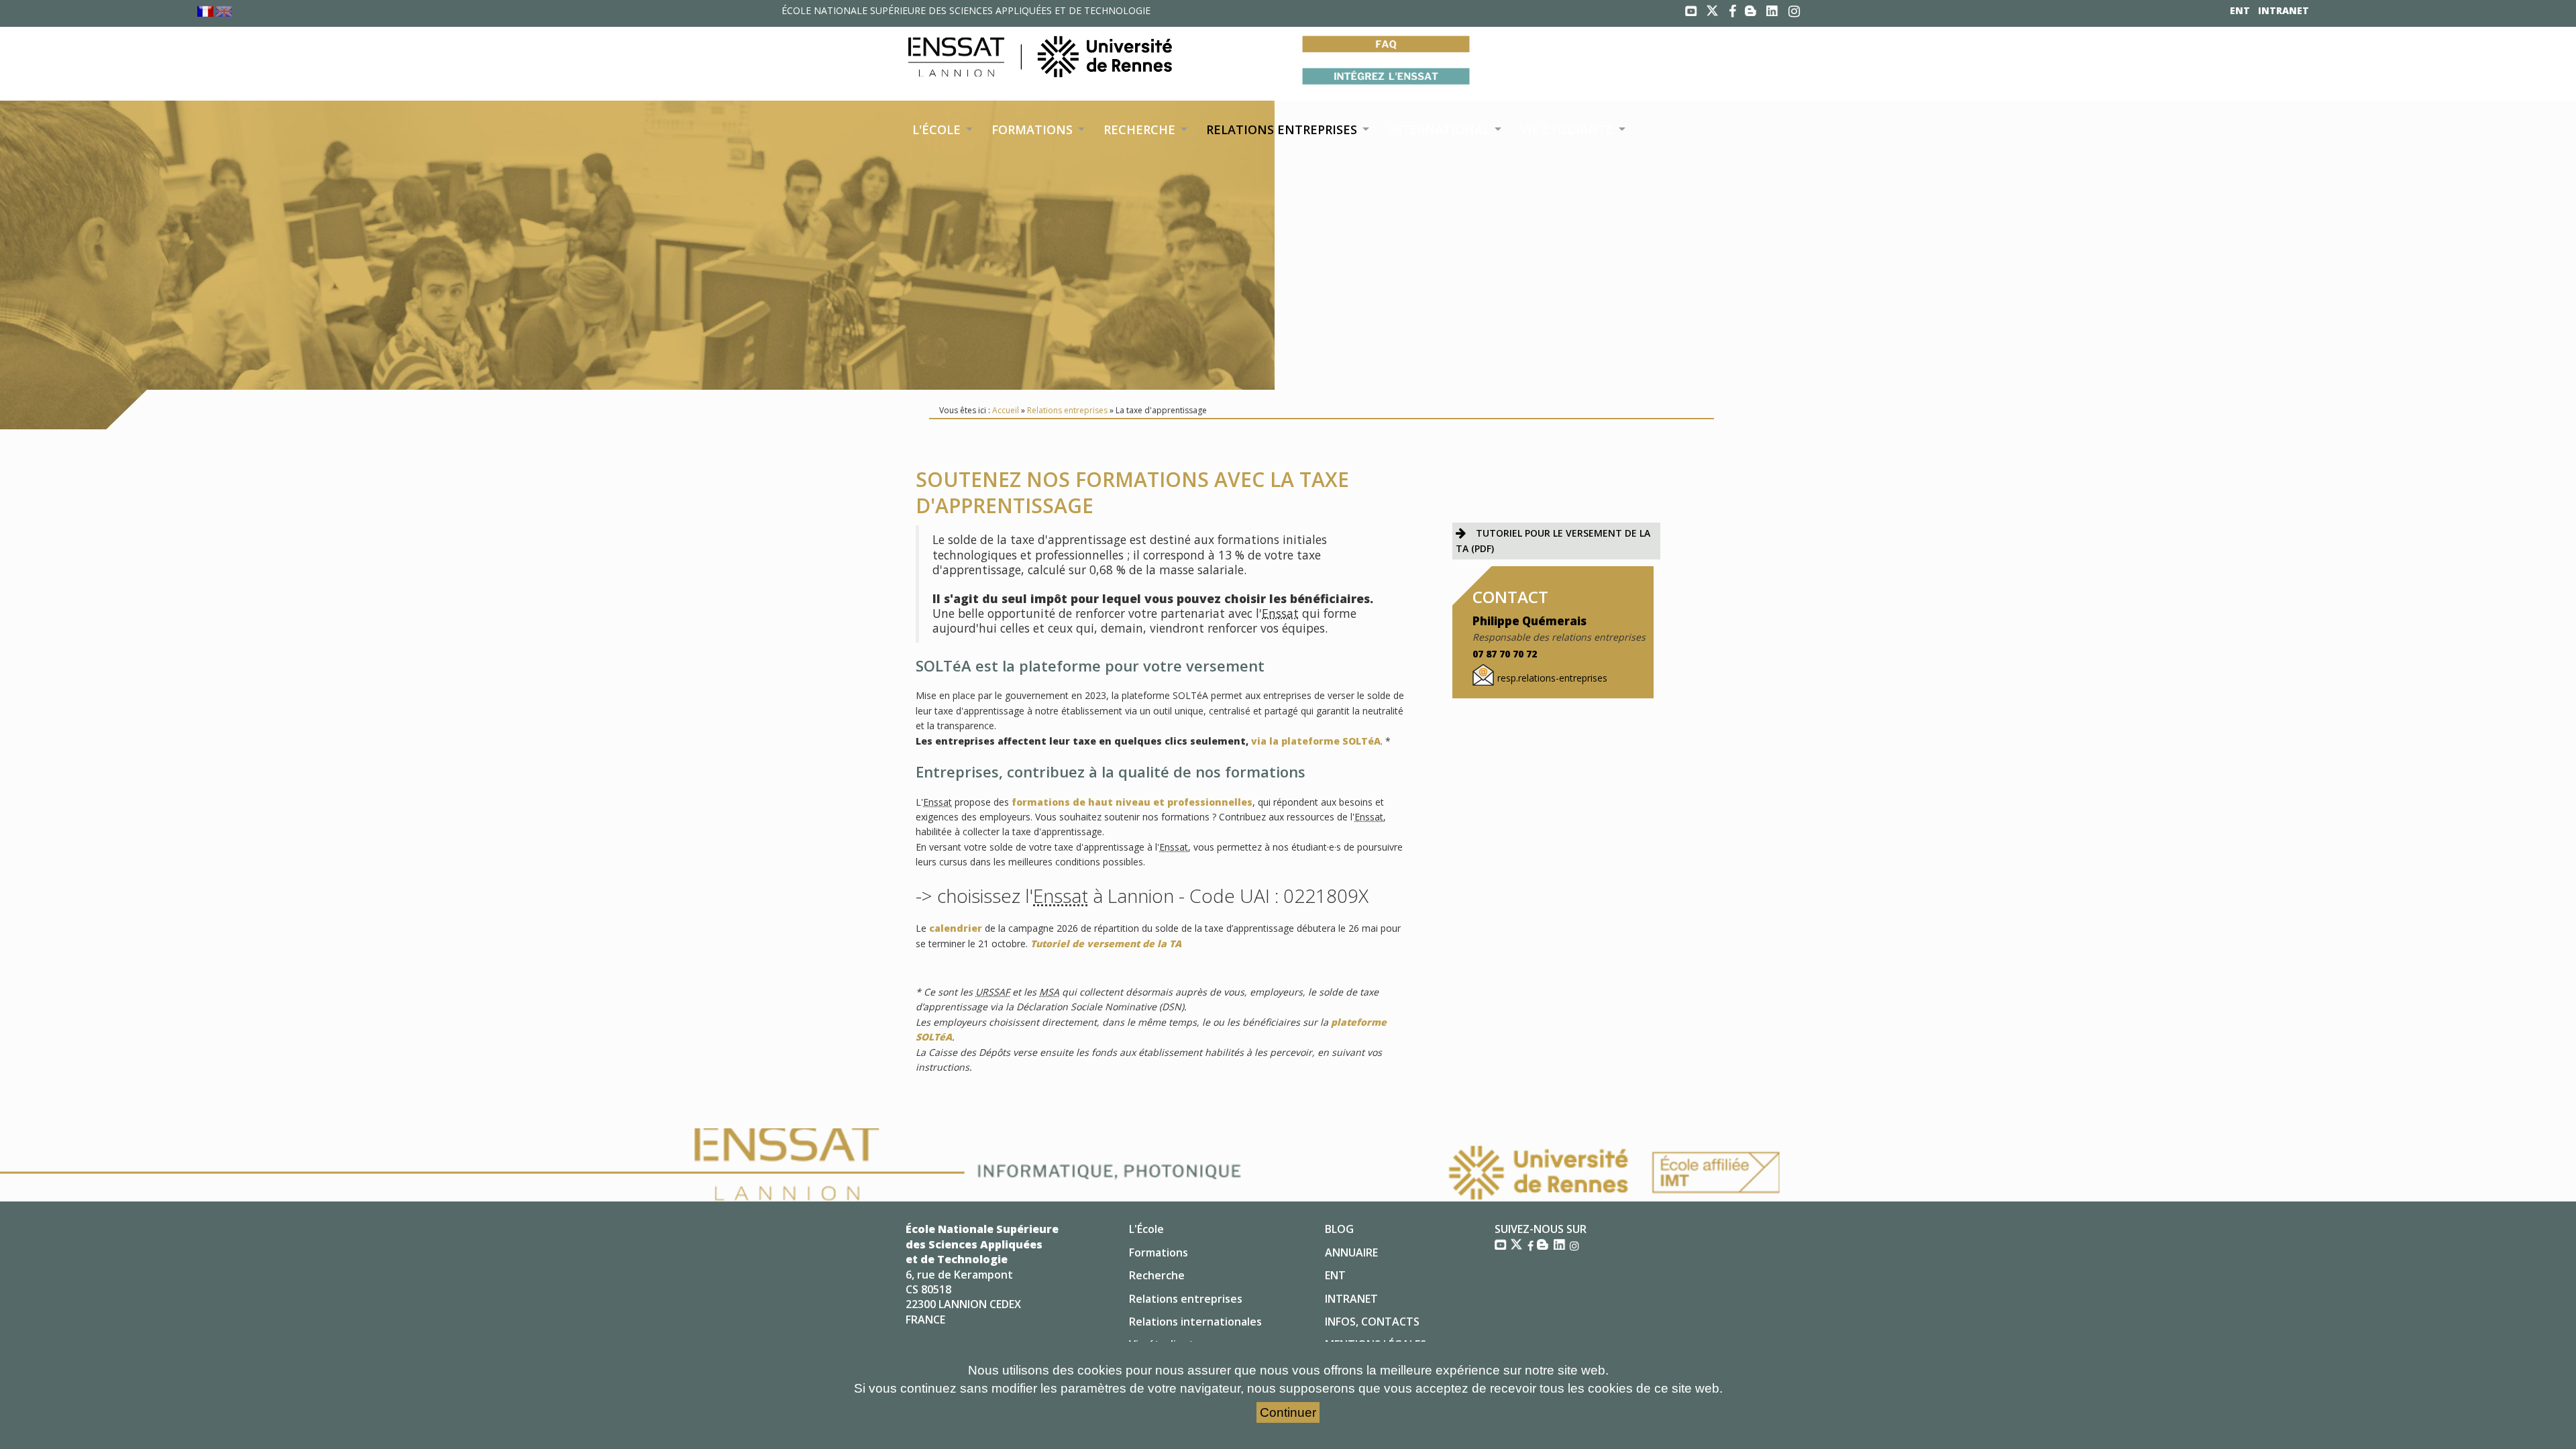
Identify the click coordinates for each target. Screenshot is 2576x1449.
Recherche (1157, 1275)
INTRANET (2284, 10)
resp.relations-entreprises (1552, 678)
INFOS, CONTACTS (1372, 1322)
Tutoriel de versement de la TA (1106, 944)
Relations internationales (1195, 1322)
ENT (2240, 10)
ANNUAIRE (1351, 1252)
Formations (1159, 1252)
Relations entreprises (1067, 410)
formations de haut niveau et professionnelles (1132, 802)
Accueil (1006, 410)
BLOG (1339, 1229)
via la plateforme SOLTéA (1316, 741)
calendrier (956, 928)
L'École (1146, 1229)
